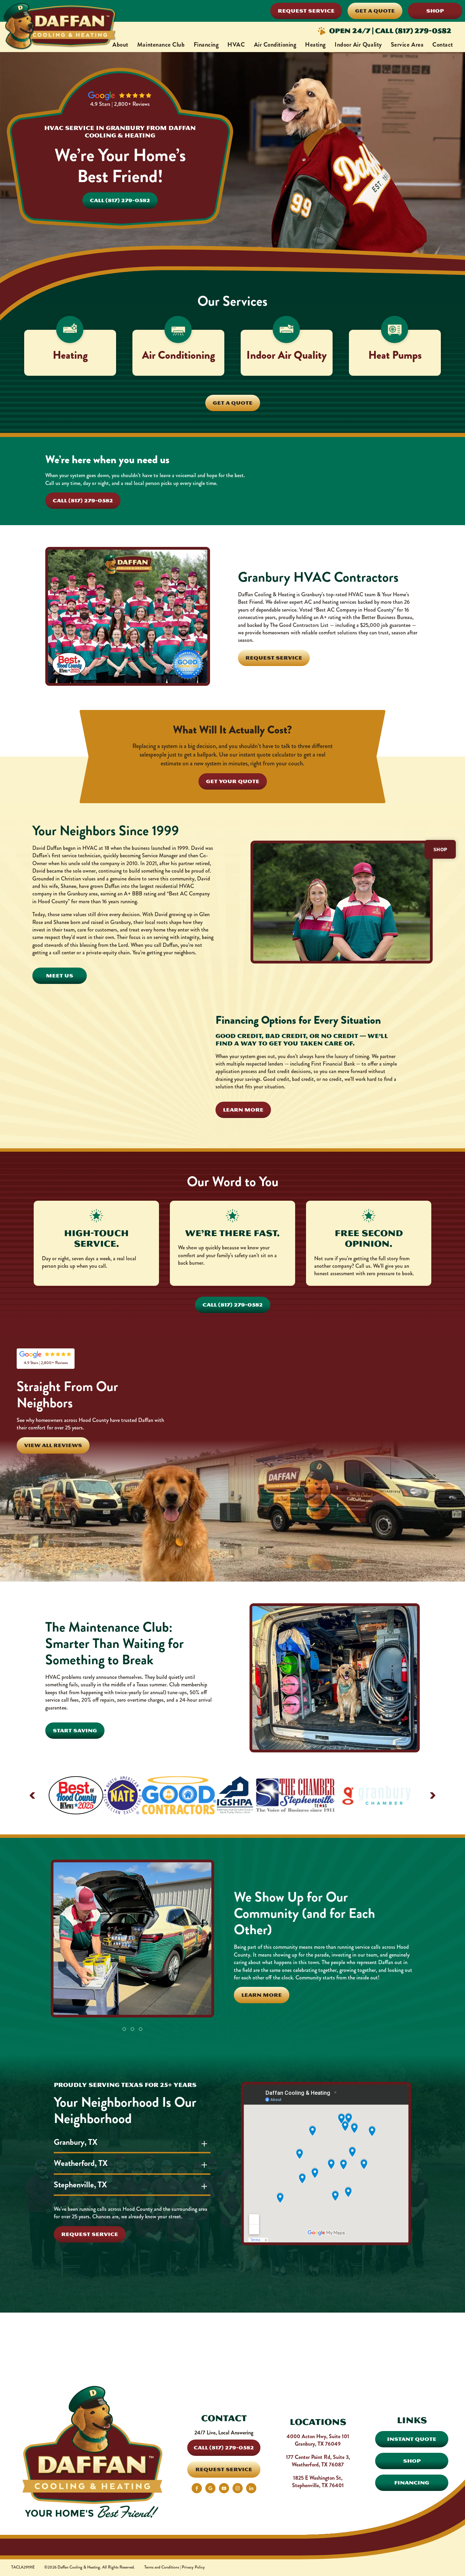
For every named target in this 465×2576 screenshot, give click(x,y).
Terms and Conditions (162, 2568)
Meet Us (60, 976)
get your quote (233, 781)
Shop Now (233, 2376)
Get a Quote (375, 11)
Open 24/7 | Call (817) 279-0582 (390, 31)
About (120, 45)
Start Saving (75, 1730)
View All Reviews (53, 1445)
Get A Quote (233, 403)
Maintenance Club (161, 45)
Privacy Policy (193, 2568)
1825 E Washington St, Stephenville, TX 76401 (318, 2482)
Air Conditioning (275, 45)
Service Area (407, 45)
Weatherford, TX (81, 2163)
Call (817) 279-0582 (120, 200)
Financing (206, 45)
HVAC (236, 45)
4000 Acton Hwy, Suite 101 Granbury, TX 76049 (318, 2440)
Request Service (306, 11)
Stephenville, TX (80, 2185)
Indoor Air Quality (358, 45)
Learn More (243, 1110)
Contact (443, 45)
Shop (435, 11)
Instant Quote (412, 2439)
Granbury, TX (76, 2142)
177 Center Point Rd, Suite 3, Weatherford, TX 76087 (318, 2461)
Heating (315, 45)
